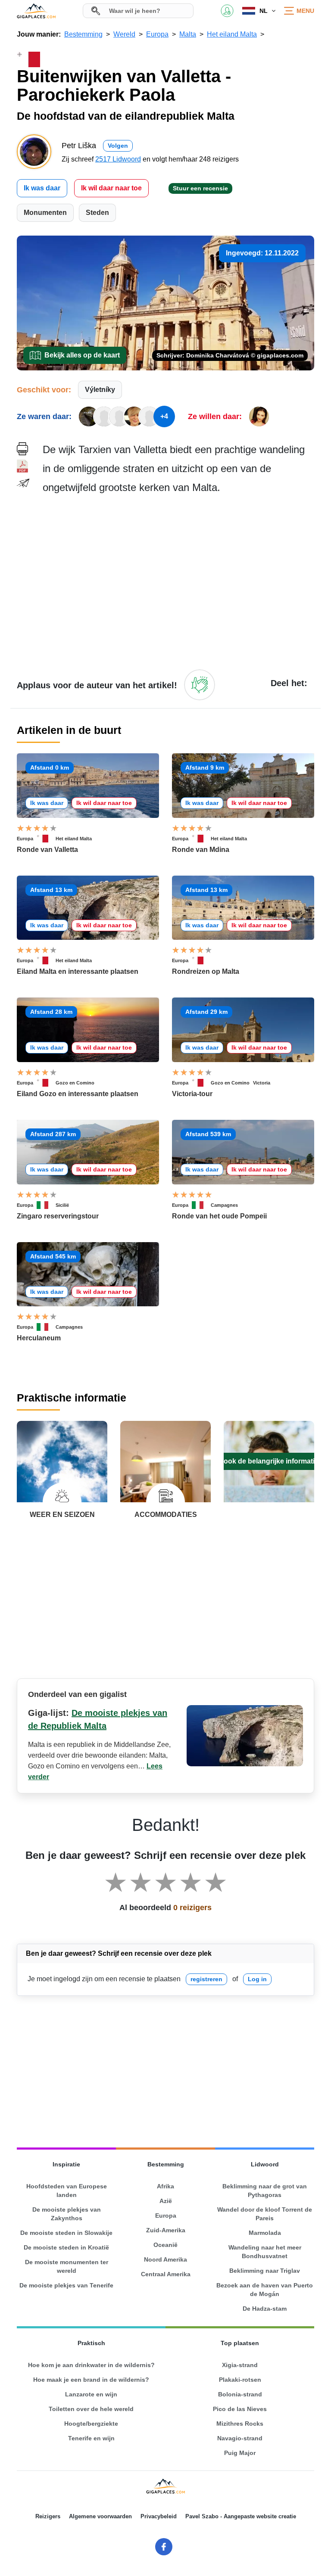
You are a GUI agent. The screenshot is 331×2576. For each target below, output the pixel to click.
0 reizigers (192, 1908)
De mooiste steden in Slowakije (66, 2233)
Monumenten (45, 213)
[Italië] (46, 1205)
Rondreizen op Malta (206, 971)
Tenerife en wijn (91, 2438)
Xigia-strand (240, 2365)
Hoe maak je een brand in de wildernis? (91, 2380)
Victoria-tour (192, 1094)
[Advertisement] (178, 581)
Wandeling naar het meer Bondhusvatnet (265, 2252)
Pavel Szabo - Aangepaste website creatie (241, 2516)
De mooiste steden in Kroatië (66, 2247)
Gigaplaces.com (36, 11)
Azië (166, 2201)
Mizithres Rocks (240, 2424)
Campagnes (224, 1205)
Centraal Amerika (166, 2274)
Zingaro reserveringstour (58, 1216)
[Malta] (46, 839)
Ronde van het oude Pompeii (219, 1216)
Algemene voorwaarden (100, 2516)
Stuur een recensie (200, 188)
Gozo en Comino (75, 1083)
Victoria (262, 1083)
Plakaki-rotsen (240, 2380)
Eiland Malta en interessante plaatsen (78, 971)
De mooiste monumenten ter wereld (67, 2266)
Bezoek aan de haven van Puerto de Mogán (265, 2290)
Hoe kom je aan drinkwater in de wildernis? (91, 2365)
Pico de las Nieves (240, 2409)
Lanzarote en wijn (91, 2394)
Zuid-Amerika (166, 2230)
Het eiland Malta (74, 839)
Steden (97, 213)
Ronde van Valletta (47, 850)
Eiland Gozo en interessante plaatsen (78, 1094)
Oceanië (165, 2245)
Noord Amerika (165, 2259)
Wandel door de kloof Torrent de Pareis (265, 2214)
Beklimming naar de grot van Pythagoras (265, 2191)
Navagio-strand (240, 2438)
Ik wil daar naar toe (111, 188)
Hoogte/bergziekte (91, 2424)
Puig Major (240, 2453)
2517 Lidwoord (118, 159)
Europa (25, 839)
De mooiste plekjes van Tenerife (66, 2285)
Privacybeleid (159, 2516)
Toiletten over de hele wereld (91, 2409)
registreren (206, 1979)
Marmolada (265, 2233)
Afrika (165, 2186)
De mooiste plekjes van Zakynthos (67, 2214)
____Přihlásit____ (227, 11)
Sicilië (62, 1205)
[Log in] (200, 685)
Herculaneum (39, 1338)
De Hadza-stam (265, 2309)
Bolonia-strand (240, 2394)
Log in (257, 1979)
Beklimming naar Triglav (265, 2271)
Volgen (118, 146)
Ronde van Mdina (201, 850)
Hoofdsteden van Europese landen (67, 2191)
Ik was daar (42, 188)
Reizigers (48, 2516)
